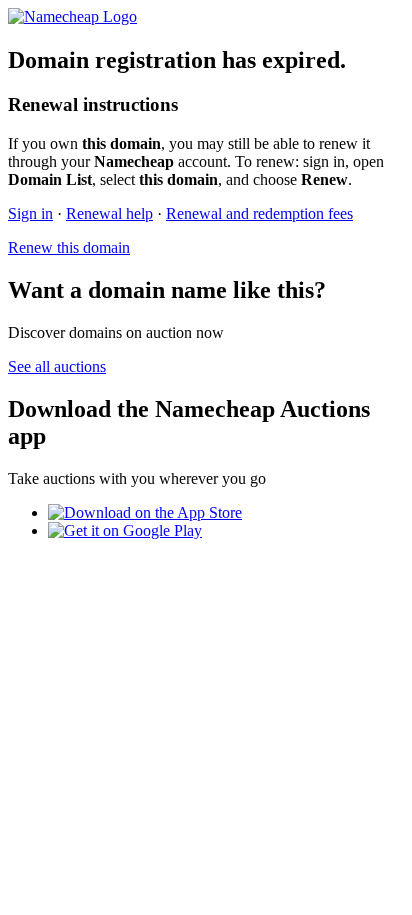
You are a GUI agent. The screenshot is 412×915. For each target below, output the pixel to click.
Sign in (30, 213)
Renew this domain (69, 247)
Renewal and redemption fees (259, 213)
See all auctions (57, 366)
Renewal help (109, 213)
